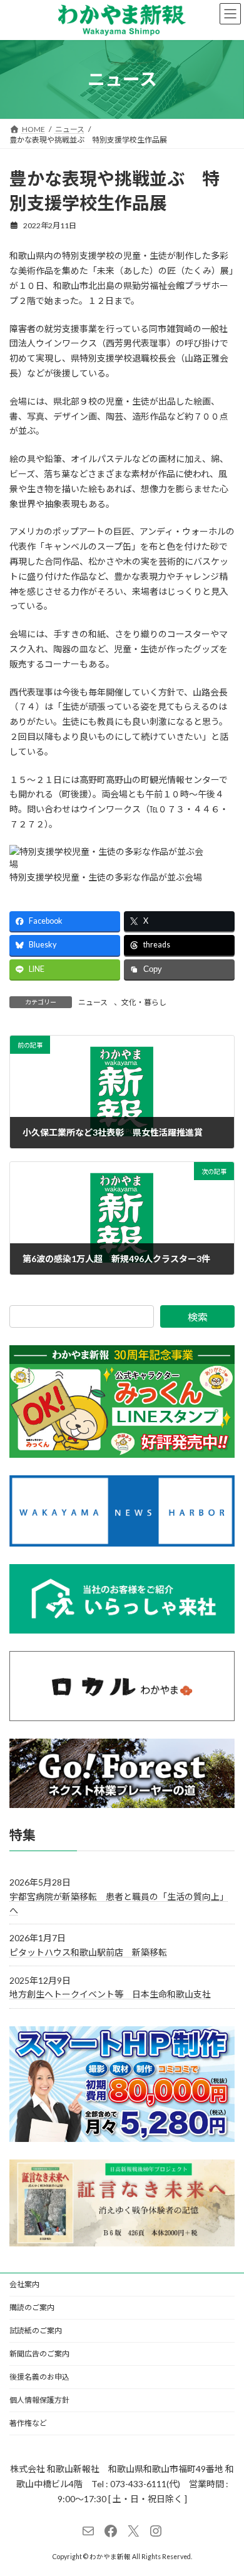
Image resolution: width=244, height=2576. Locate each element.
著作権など (28, 2423)
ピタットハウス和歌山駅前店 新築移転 (88, 1952)
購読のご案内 (32, 2307)
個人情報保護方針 (39, 2400)
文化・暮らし (144, 1002)
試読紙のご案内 (36, 2331)
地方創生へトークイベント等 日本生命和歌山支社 (110, 1994)
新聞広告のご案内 (39, 2354)
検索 (198, 1317)
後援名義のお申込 (39, 2377)
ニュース (93, 1002)
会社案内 (24, 2284)
